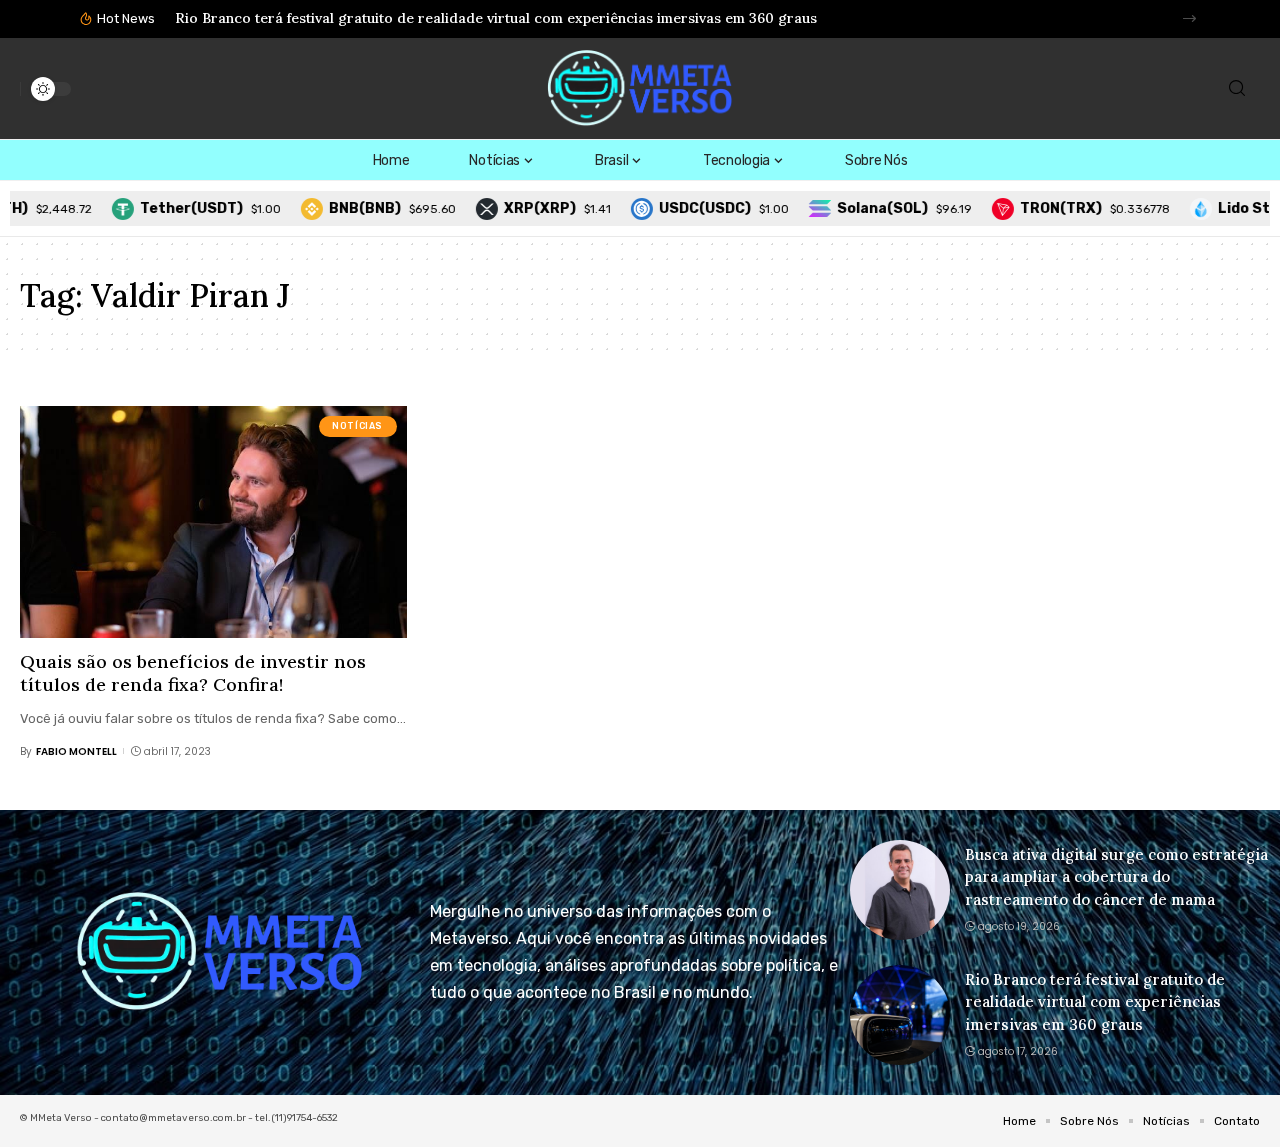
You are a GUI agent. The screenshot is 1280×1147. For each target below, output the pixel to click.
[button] (1189, 18)
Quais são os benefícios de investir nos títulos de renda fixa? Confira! (193, 673)
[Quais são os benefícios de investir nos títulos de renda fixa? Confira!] (213, 522)
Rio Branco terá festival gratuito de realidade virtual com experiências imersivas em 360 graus (496, 18)
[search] (1237, 88)
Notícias (357, 426)
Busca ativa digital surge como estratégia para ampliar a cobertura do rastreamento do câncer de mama (1116, 877)
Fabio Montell (76, 751)
